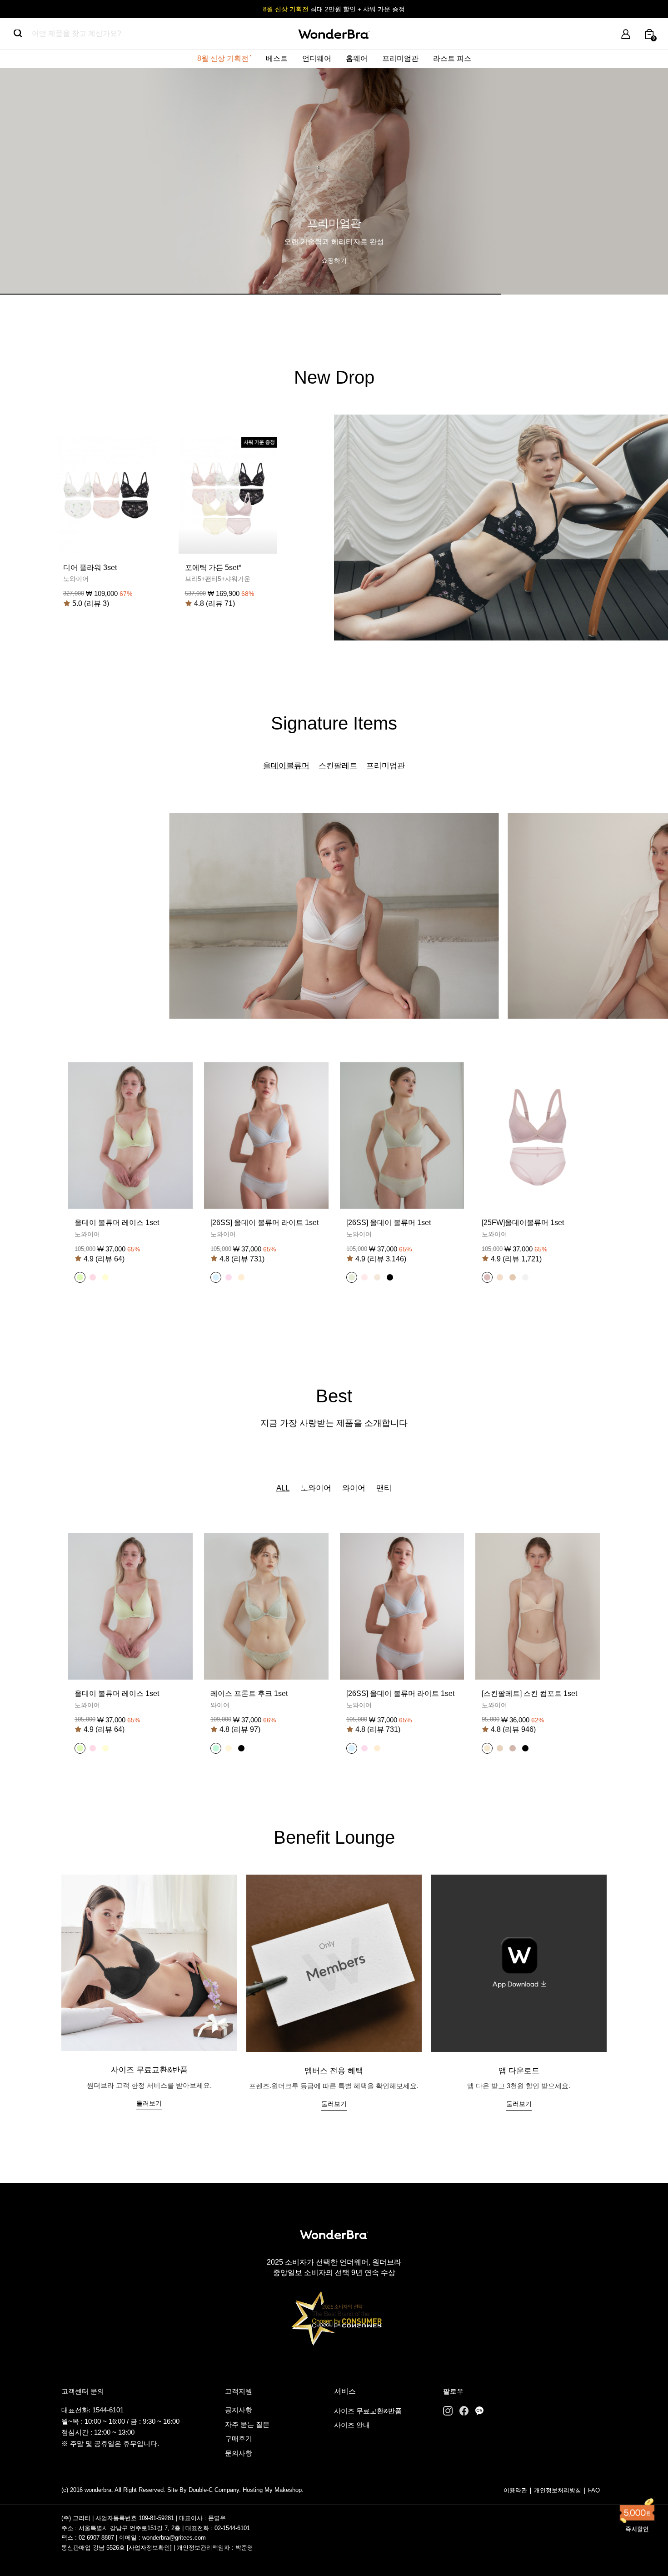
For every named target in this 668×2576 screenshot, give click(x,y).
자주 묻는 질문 (247, 2424)
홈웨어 (357, 58)
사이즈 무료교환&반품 (368, 2411)
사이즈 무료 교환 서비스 (334, 9)
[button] (80, 1277)
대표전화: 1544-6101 (92, 2410)
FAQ (594, 2490)
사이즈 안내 (352, 2425)
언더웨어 (317, 58)
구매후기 (239, 2438)
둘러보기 (149, 2103)
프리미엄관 (400, 58)
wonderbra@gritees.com (174, 2538)
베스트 (277, 58)
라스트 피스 (452, 58)
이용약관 (515, 2490)
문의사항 (239, 2453)
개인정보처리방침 (558, 2490)
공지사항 (239, 2410)
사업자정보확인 (149, 2548)
